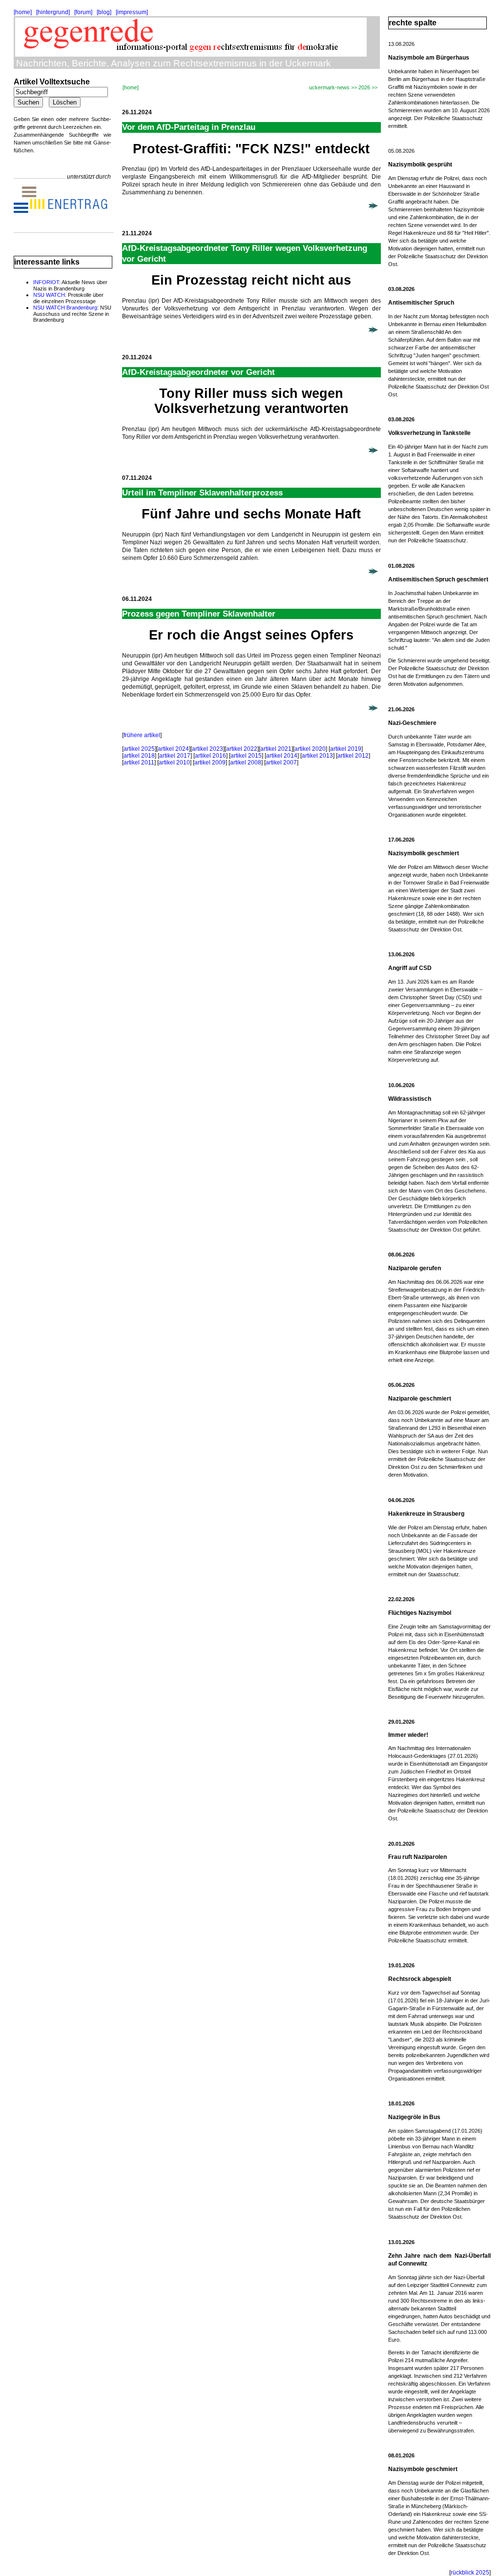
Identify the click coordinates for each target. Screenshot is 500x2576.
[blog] (104, 12)
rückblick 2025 (470, 2573)
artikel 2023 (208, 749)
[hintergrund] (53, 12)
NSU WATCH (49, 295)
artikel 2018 (139, 756)
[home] (23, 12)
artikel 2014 (282, 756)
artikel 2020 (310, 749)
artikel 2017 (175, 756)
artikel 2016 (210, 756)
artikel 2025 (139, 749)
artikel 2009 (210, 762)
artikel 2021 (276, 749)
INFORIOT (46, 282)
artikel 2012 (353, 756)
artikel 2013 (317, 756)
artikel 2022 (242, 749)
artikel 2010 (174, 762)
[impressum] (132, 12)
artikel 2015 (246, 756)
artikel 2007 (281, 762)
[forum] (83, 12)
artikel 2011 (139, 762)
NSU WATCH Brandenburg (65, 308)
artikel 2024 (173, 749)
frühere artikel (142, 735)
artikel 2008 (246, 762)
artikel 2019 (346, 749)
